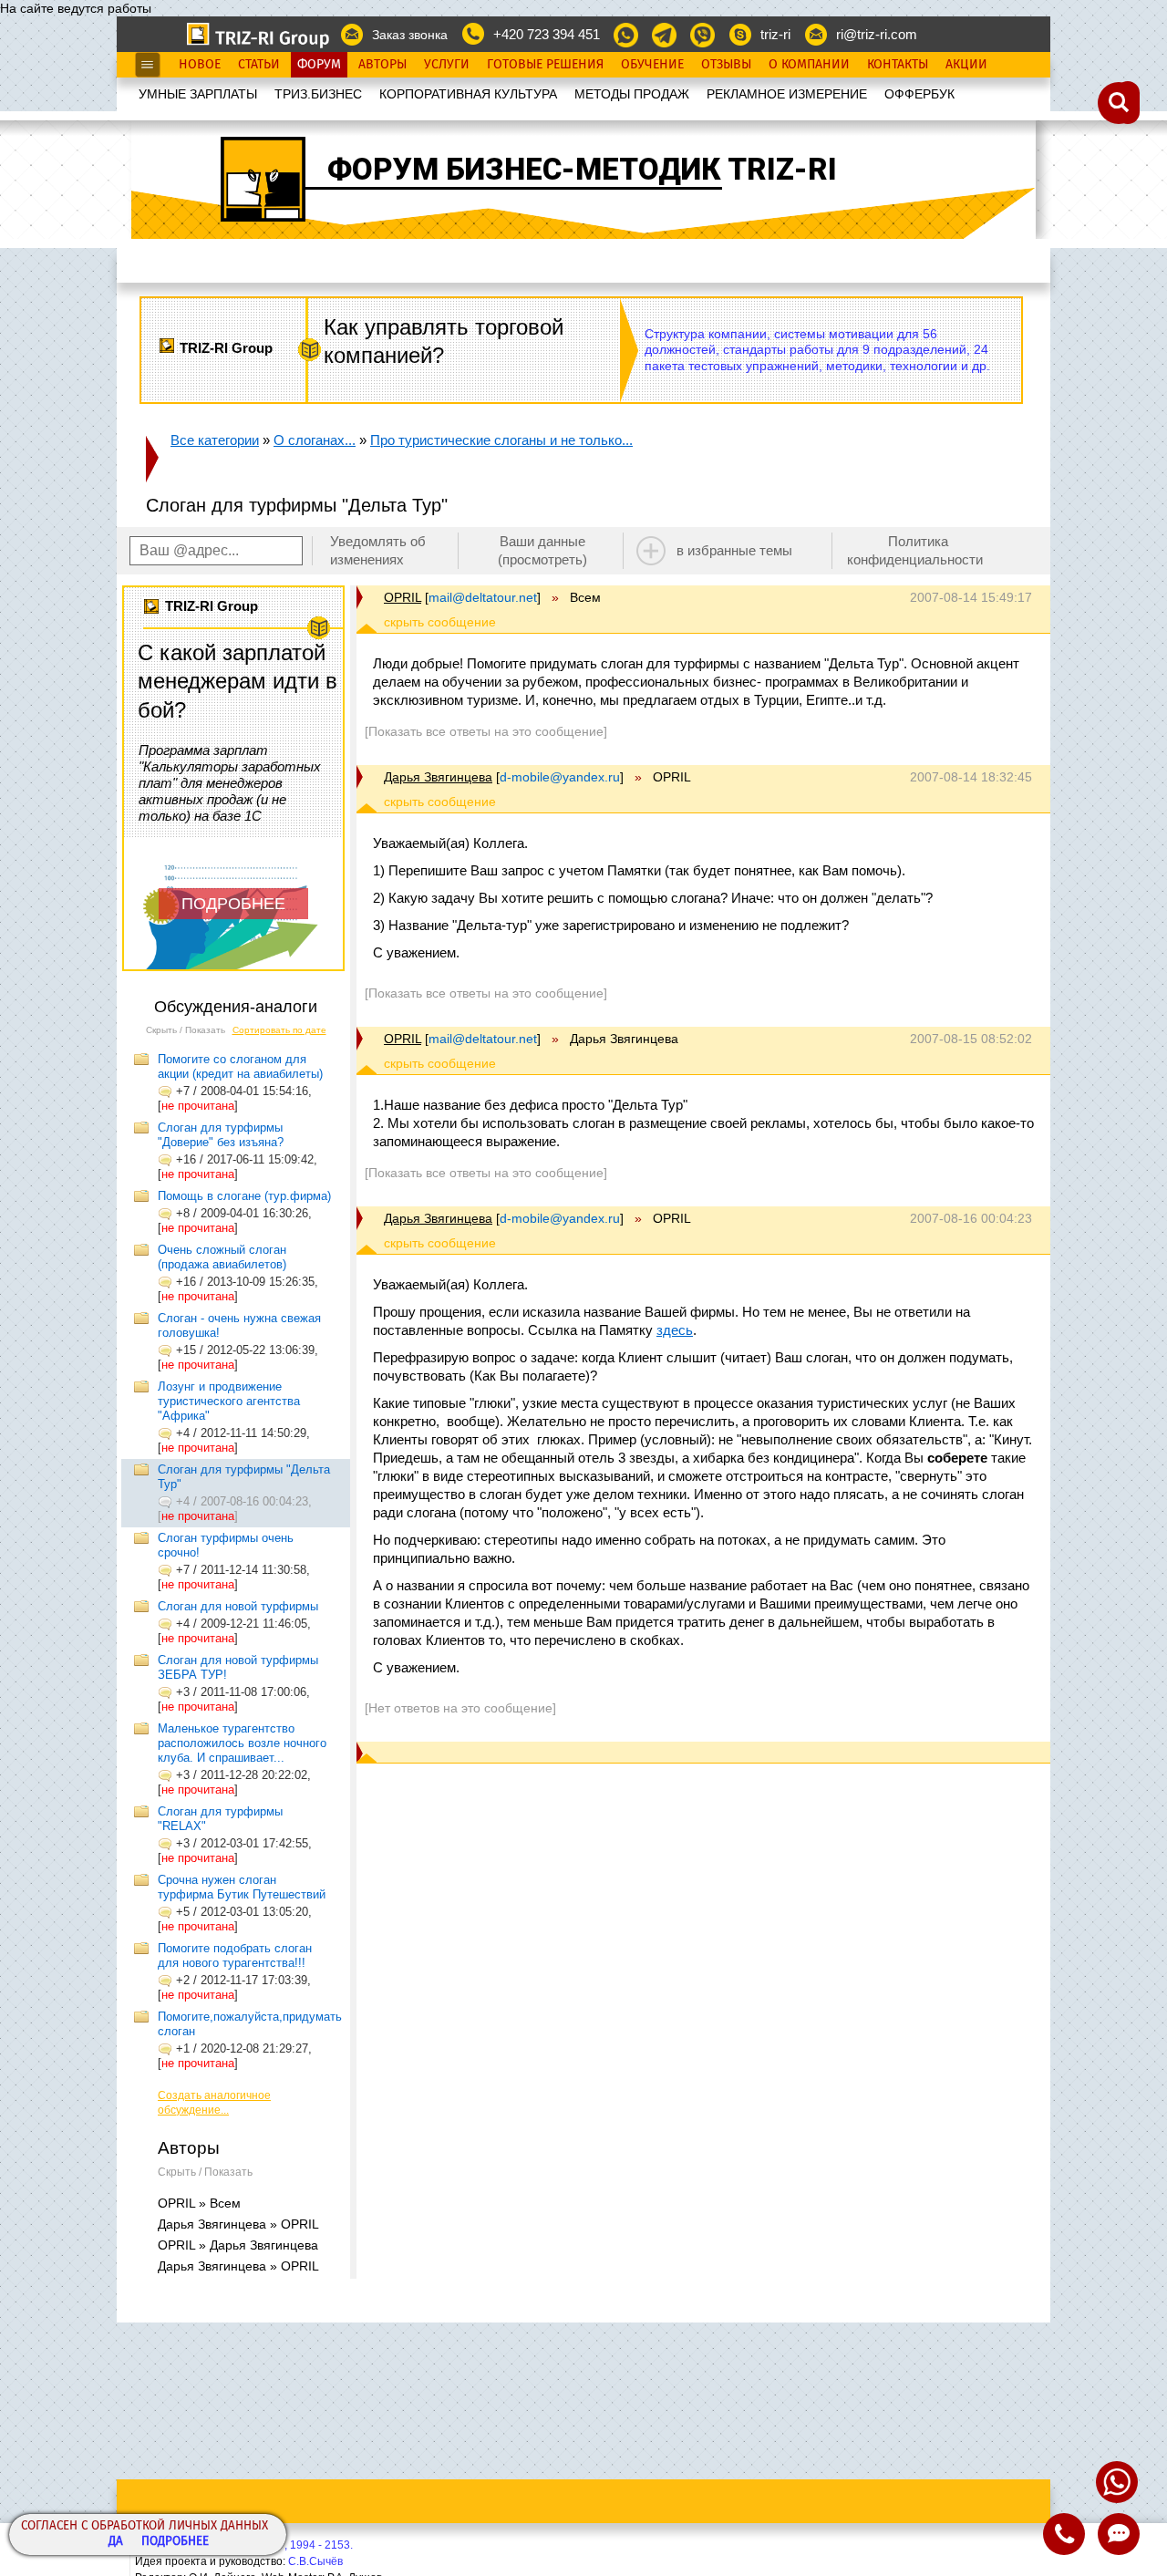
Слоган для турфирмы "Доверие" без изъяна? (221, 1135)
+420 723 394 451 (547, 34)
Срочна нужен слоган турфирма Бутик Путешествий (242, 1887)
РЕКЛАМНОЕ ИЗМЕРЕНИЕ (787, 94)
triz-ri (775, 34)
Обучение (652, 65)
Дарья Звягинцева (438, 777)
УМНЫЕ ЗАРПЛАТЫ (198, 94)
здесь (675, 1330)
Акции (966, 65)
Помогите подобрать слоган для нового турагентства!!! (235, 1955)
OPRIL (403, 597)
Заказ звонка (410, 35)
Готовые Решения (545, 65)
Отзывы (726, 65)
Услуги (447, 65)
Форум (319, 65)
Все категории (215, 440)
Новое (200, 65)
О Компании (809, 65)
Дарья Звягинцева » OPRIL (238, 2224)
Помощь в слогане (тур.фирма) (244, 1196)
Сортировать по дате (279, 1030)
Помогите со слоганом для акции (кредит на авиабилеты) (240, 1066)
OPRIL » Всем (199, 2203)
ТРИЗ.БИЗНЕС (318, 94)
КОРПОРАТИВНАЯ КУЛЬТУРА (468, 94)
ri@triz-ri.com (877, 34)
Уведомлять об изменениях (378, 550)
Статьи (259, 65)
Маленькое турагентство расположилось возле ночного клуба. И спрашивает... (242, 1743)
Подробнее (175, 2542)
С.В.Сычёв (315, 2561)
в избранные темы (734, 550)
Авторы (382, 65)
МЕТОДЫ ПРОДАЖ (632, 94)
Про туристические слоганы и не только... (501, 440)
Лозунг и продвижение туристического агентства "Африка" (229, 1401)
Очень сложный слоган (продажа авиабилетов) (222, 1257)
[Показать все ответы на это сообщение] (486, 731)
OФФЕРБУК (919, 94)
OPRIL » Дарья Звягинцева (238, 2245)
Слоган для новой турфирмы (238, 1606)
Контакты (898, 65)
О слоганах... (315, 440)
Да (116, 2542)
